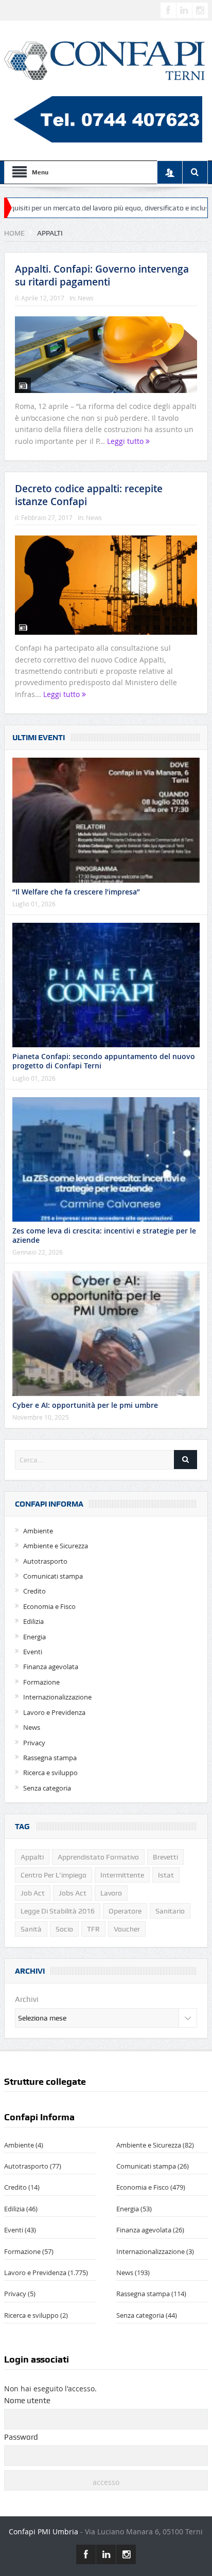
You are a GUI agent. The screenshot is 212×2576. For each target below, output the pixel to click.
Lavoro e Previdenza (54, 1712)
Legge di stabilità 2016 (58, 1911)
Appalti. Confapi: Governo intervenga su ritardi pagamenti (102, 275)
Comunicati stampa (53, 1576)
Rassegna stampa (50, 1758)
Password (21, 2437)
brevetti (165, 1857)
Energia (34, 1637)
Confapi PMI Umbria (43, 2532)
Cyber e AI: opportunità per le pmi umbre (85, 1405)
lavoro (111, 1893)
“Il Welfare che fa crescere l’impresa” (76, 892)
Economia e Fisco (49, 1606)
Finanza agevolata (51, 1667)
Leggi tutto (126, 441)
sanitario (170, 1911)
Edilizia (33, 1621)
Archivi (27, 1999)
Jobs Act (73, 1893)
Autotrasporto (45, 1561)
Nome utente (27, 2401)
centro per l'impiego (54, 1875)
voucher (127, 1929)
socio (64, 1929)
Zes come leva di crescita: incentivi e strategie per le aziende (104, 1235)
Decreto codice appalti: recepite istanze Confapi (89, 495)
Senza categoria (47, 1788)
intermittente (122, 1875)
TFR (93, 1929)
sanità (31, 1929)
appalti (32, 1857)
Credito (34, 1591)
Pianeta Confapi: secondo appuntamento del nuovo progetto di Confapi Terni (104, 1061)
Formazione (41, 1682)
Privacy (34, 1743)
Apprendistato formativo (98, 1857)
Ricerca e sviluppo (50, 1773)
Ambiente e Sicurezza (56, 1546)
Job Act (33, 1893)
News (86, 298)
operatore (125, 1911)
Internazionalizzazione (57, 1697)
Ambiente (38, 1531)
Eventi (33, 1652)
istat (166, 1875)
